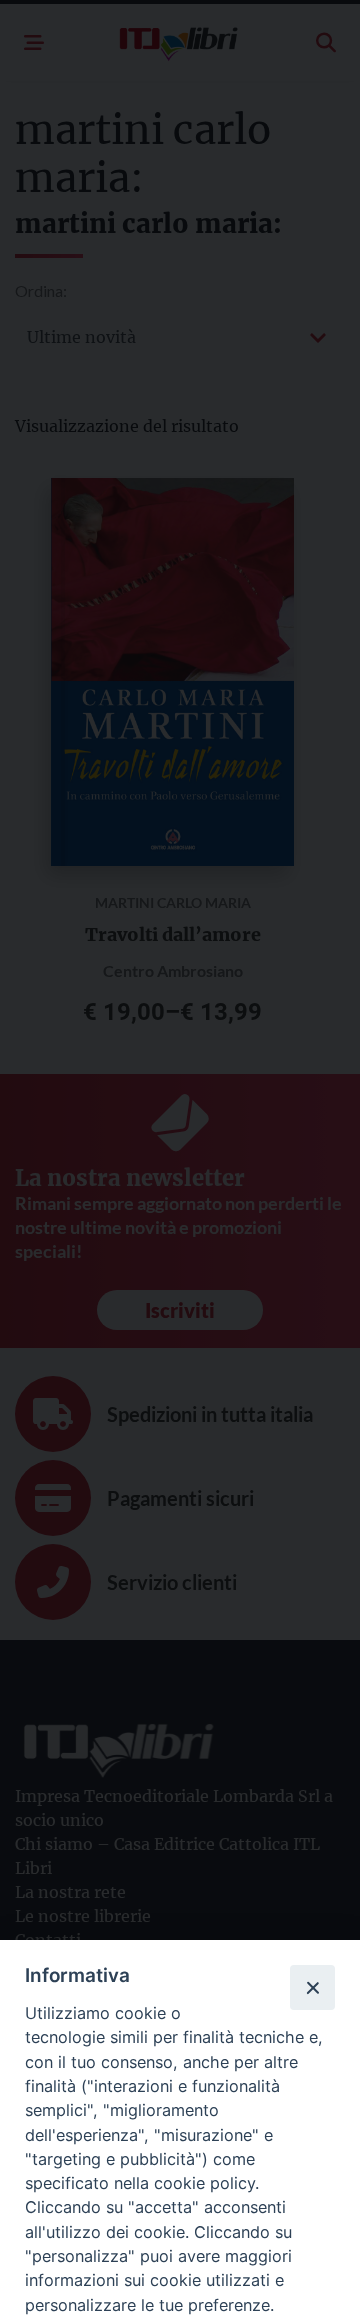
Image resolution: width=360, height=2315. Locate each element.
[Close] (312, 1987)
